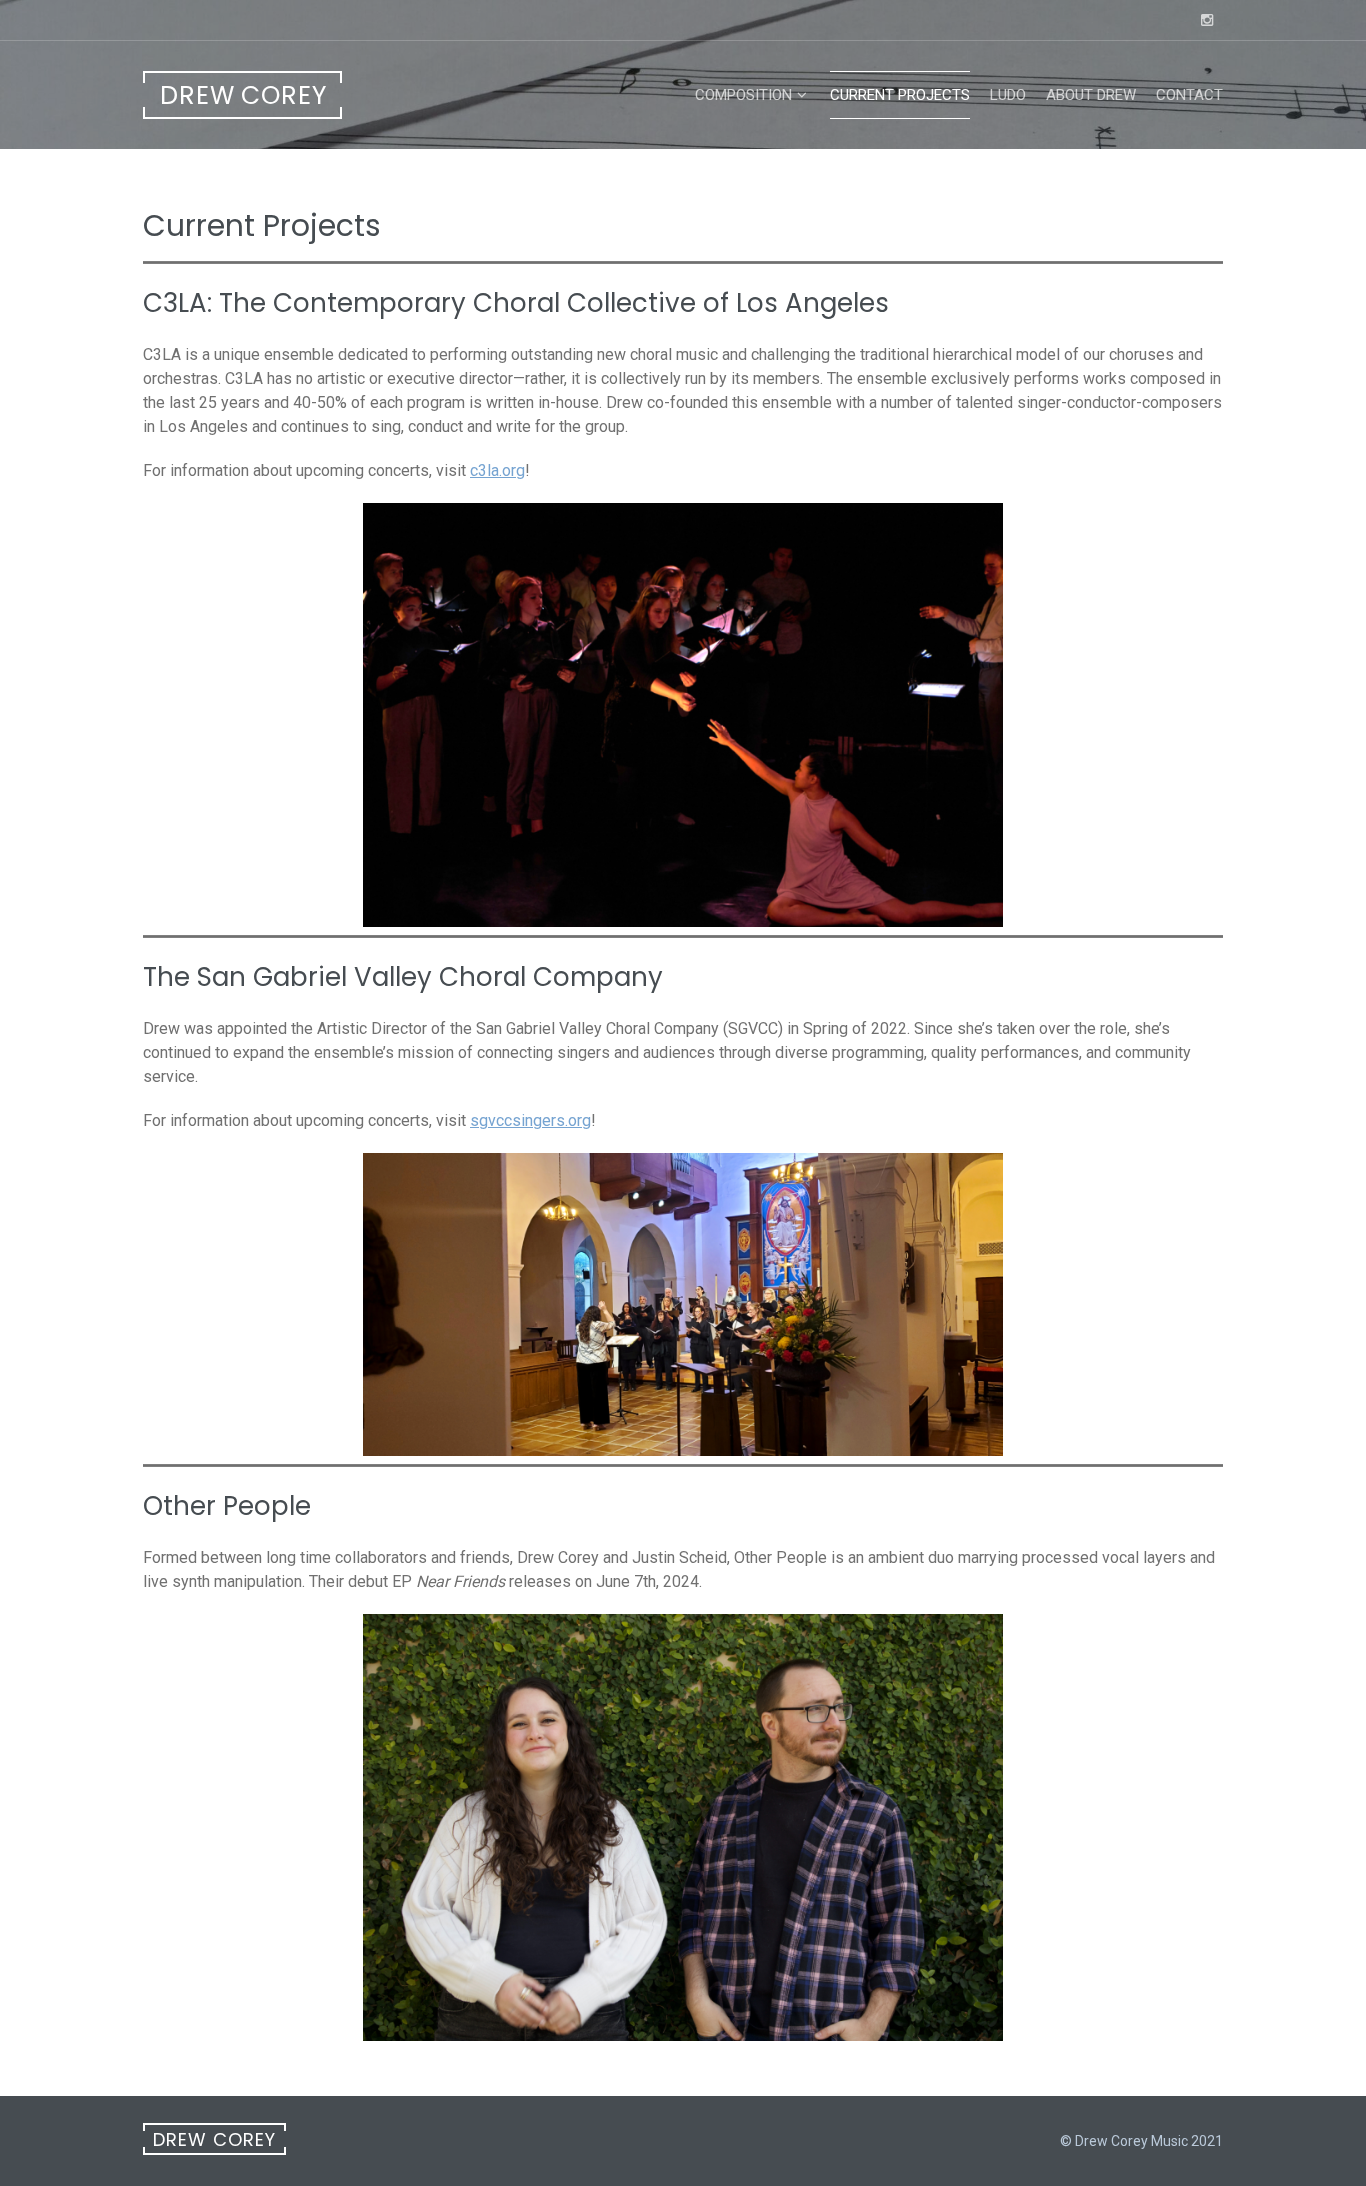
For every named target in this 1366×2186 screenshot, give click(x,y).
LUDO (1008, 95)
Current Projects (900, 95)
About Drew (1091, 95)
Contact (1189, 95)
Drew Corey (243, 95)
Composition (743, 95)
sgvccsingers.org (530, 1120)
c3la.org (497, 470)
